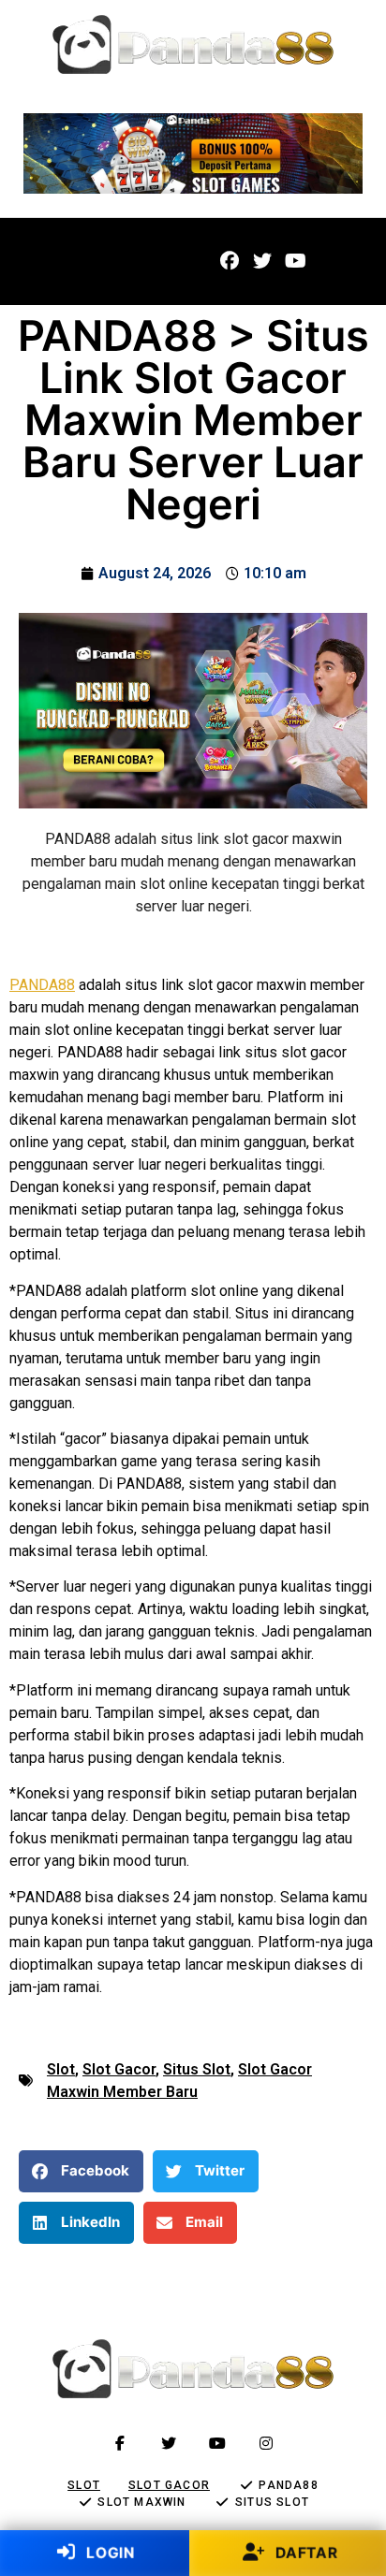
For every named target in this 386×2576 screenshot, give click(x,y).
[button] (53, 262)
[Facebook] (230, 261)
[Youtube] (295, 261)
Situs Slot (197, 2069)
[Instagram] (266, 2443)
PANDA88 (42, 985)
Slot (61, 2069)
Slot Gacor (119, 2069)
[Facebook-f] (120, 2443)
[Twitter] (262, 261)
